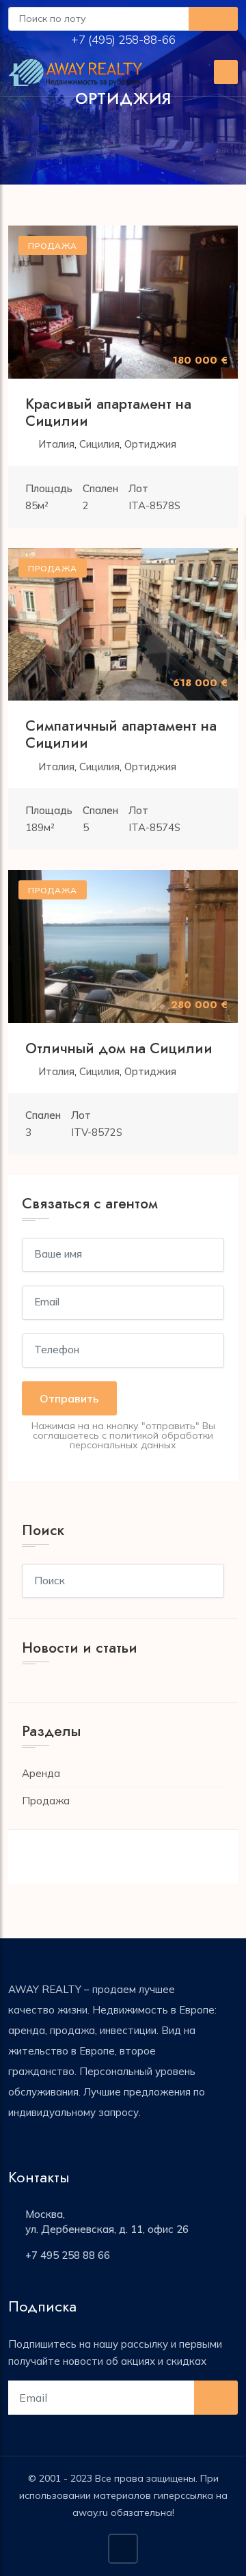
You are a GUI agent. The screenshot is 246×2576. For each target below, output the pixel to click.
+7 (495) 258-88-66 (125, 39)
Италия (56, 444)
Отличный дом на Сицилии (119, 1048)
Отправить (69, 1398)
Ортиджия (150, 444)
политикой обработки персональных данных (141, 1440)
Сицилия (99, 444)
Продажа (46, 1801)
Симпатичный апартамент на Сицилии (121, 734)
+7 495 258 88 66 (68, 2255)
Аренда (41, 1773)
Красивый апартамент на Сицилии (108, 412)
